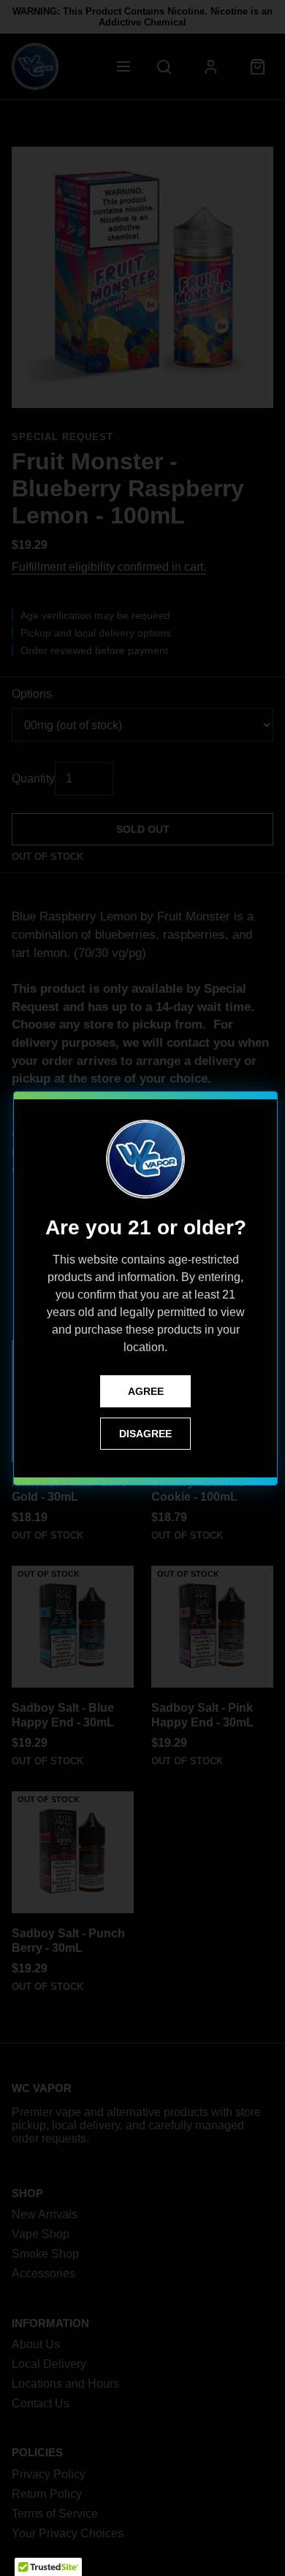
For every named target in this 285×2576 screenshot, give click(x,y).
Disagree (145, 1434)
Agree (146, 1391)
